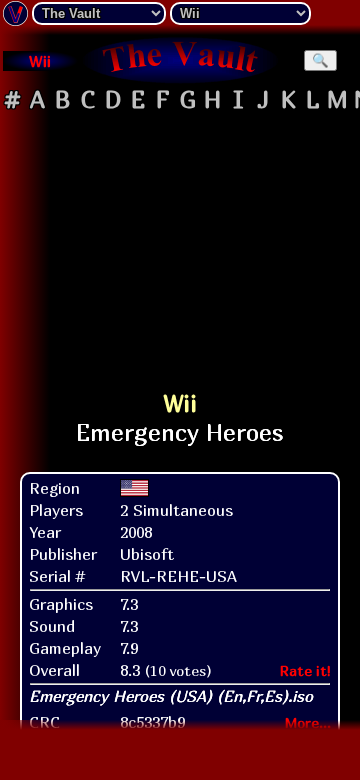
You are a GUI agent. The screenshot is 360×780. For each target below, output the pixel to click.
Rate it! (305, 670)
